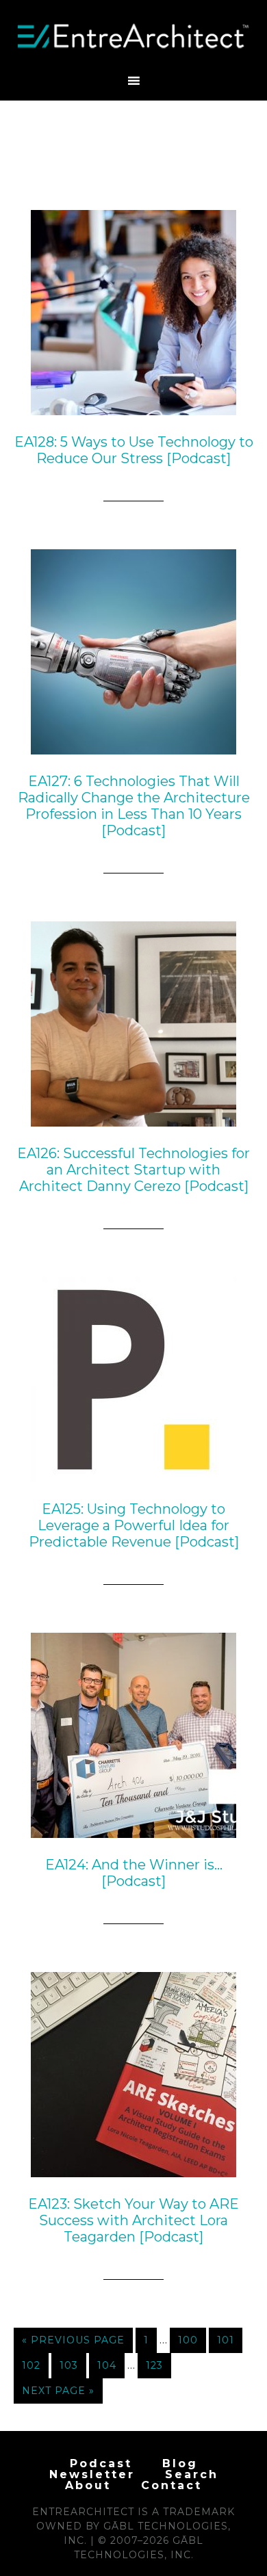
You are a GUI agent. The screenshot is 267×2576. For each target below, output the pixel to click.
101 (226, 2340)
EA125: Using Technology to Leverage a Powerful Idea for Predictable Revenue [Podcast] (134, 1525)
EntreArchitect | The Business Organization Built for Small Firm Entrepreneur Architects (134, 36)
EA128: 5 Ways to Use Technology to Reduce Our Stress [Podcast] (134, 450)
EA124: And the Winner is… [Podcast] (134, 1873)
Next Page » (58, 2391)
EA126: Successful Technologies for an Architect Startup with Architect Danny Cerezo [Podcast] (133, 1170)
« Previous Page (73, 2340)
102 (31, 2365)
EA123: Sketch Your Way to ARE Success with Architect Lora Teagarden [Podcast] (133, 2220)
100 (188, 2340)
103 (69, 2365)
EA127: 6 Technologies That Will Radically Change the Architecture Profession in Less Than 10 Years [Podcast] (134, 806)
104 (107, 2365)
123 (154, 2365)
